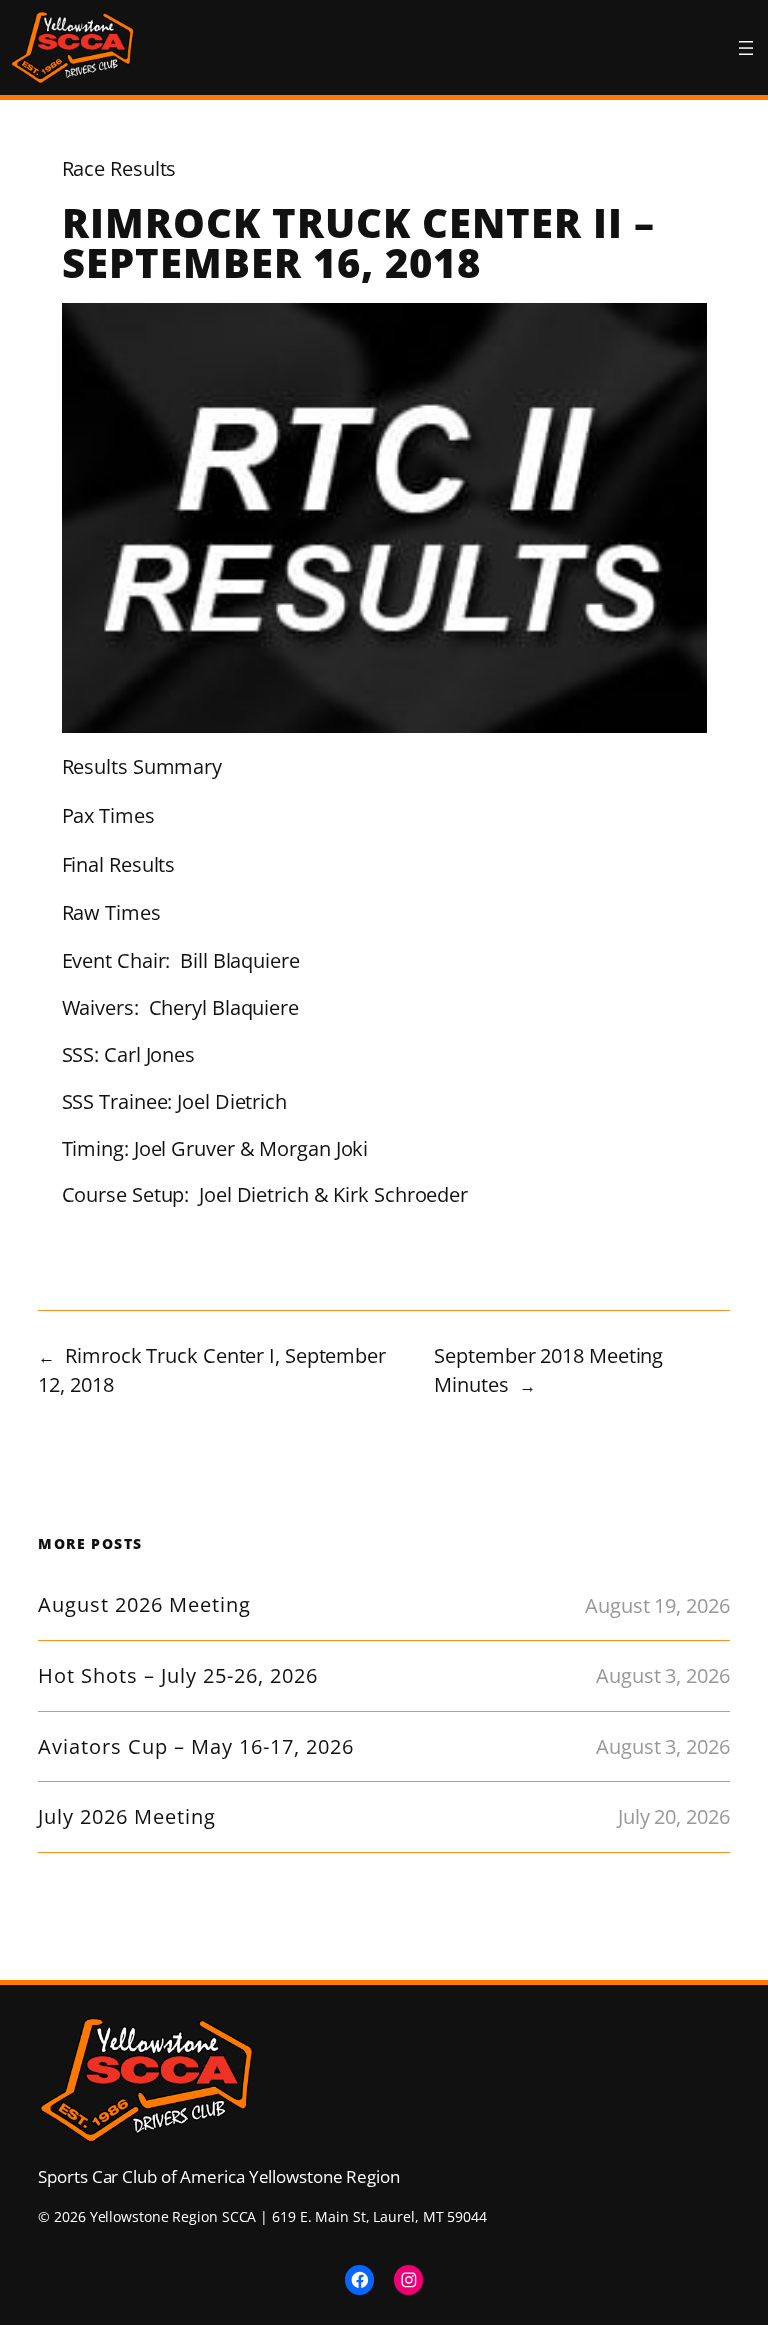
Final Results (119, 864)
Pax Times (108, 815)
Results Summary (142, 766)
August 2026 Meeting (144, 1605)
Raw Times (111, 912)
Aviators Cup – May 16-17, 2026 (196, 1747)
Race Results (119, 168)
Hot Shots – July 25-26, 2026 (178, 1676)
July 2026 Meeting (127, 1817)
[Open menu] (746, 48)
